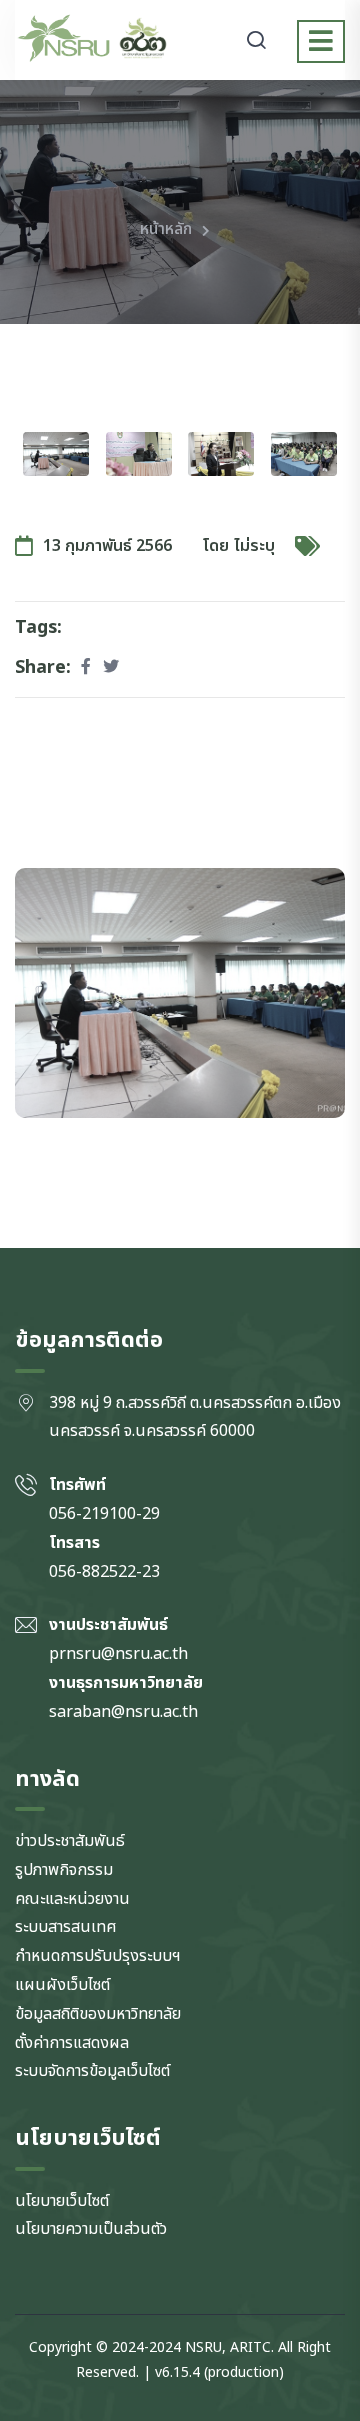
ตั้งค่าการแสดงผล (72, 2043)
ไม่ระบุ (254, 546)
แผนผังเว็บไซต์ (62, 1985)
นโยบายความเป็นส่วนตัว (91, 2229)
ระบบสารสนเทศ (66, 1927)
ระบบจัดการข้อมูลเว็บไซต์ (92, 2071)
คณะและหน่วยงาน (72, 1899)
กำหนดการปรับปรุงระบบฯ (98, 1956)
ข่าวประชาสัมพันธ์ (70, 1841)
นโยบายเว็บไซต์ (62, 2201)
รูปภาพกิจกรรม (64, 1870)
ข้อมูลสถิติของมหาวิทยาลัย (98, 2014)
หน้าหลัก (166, 229)
